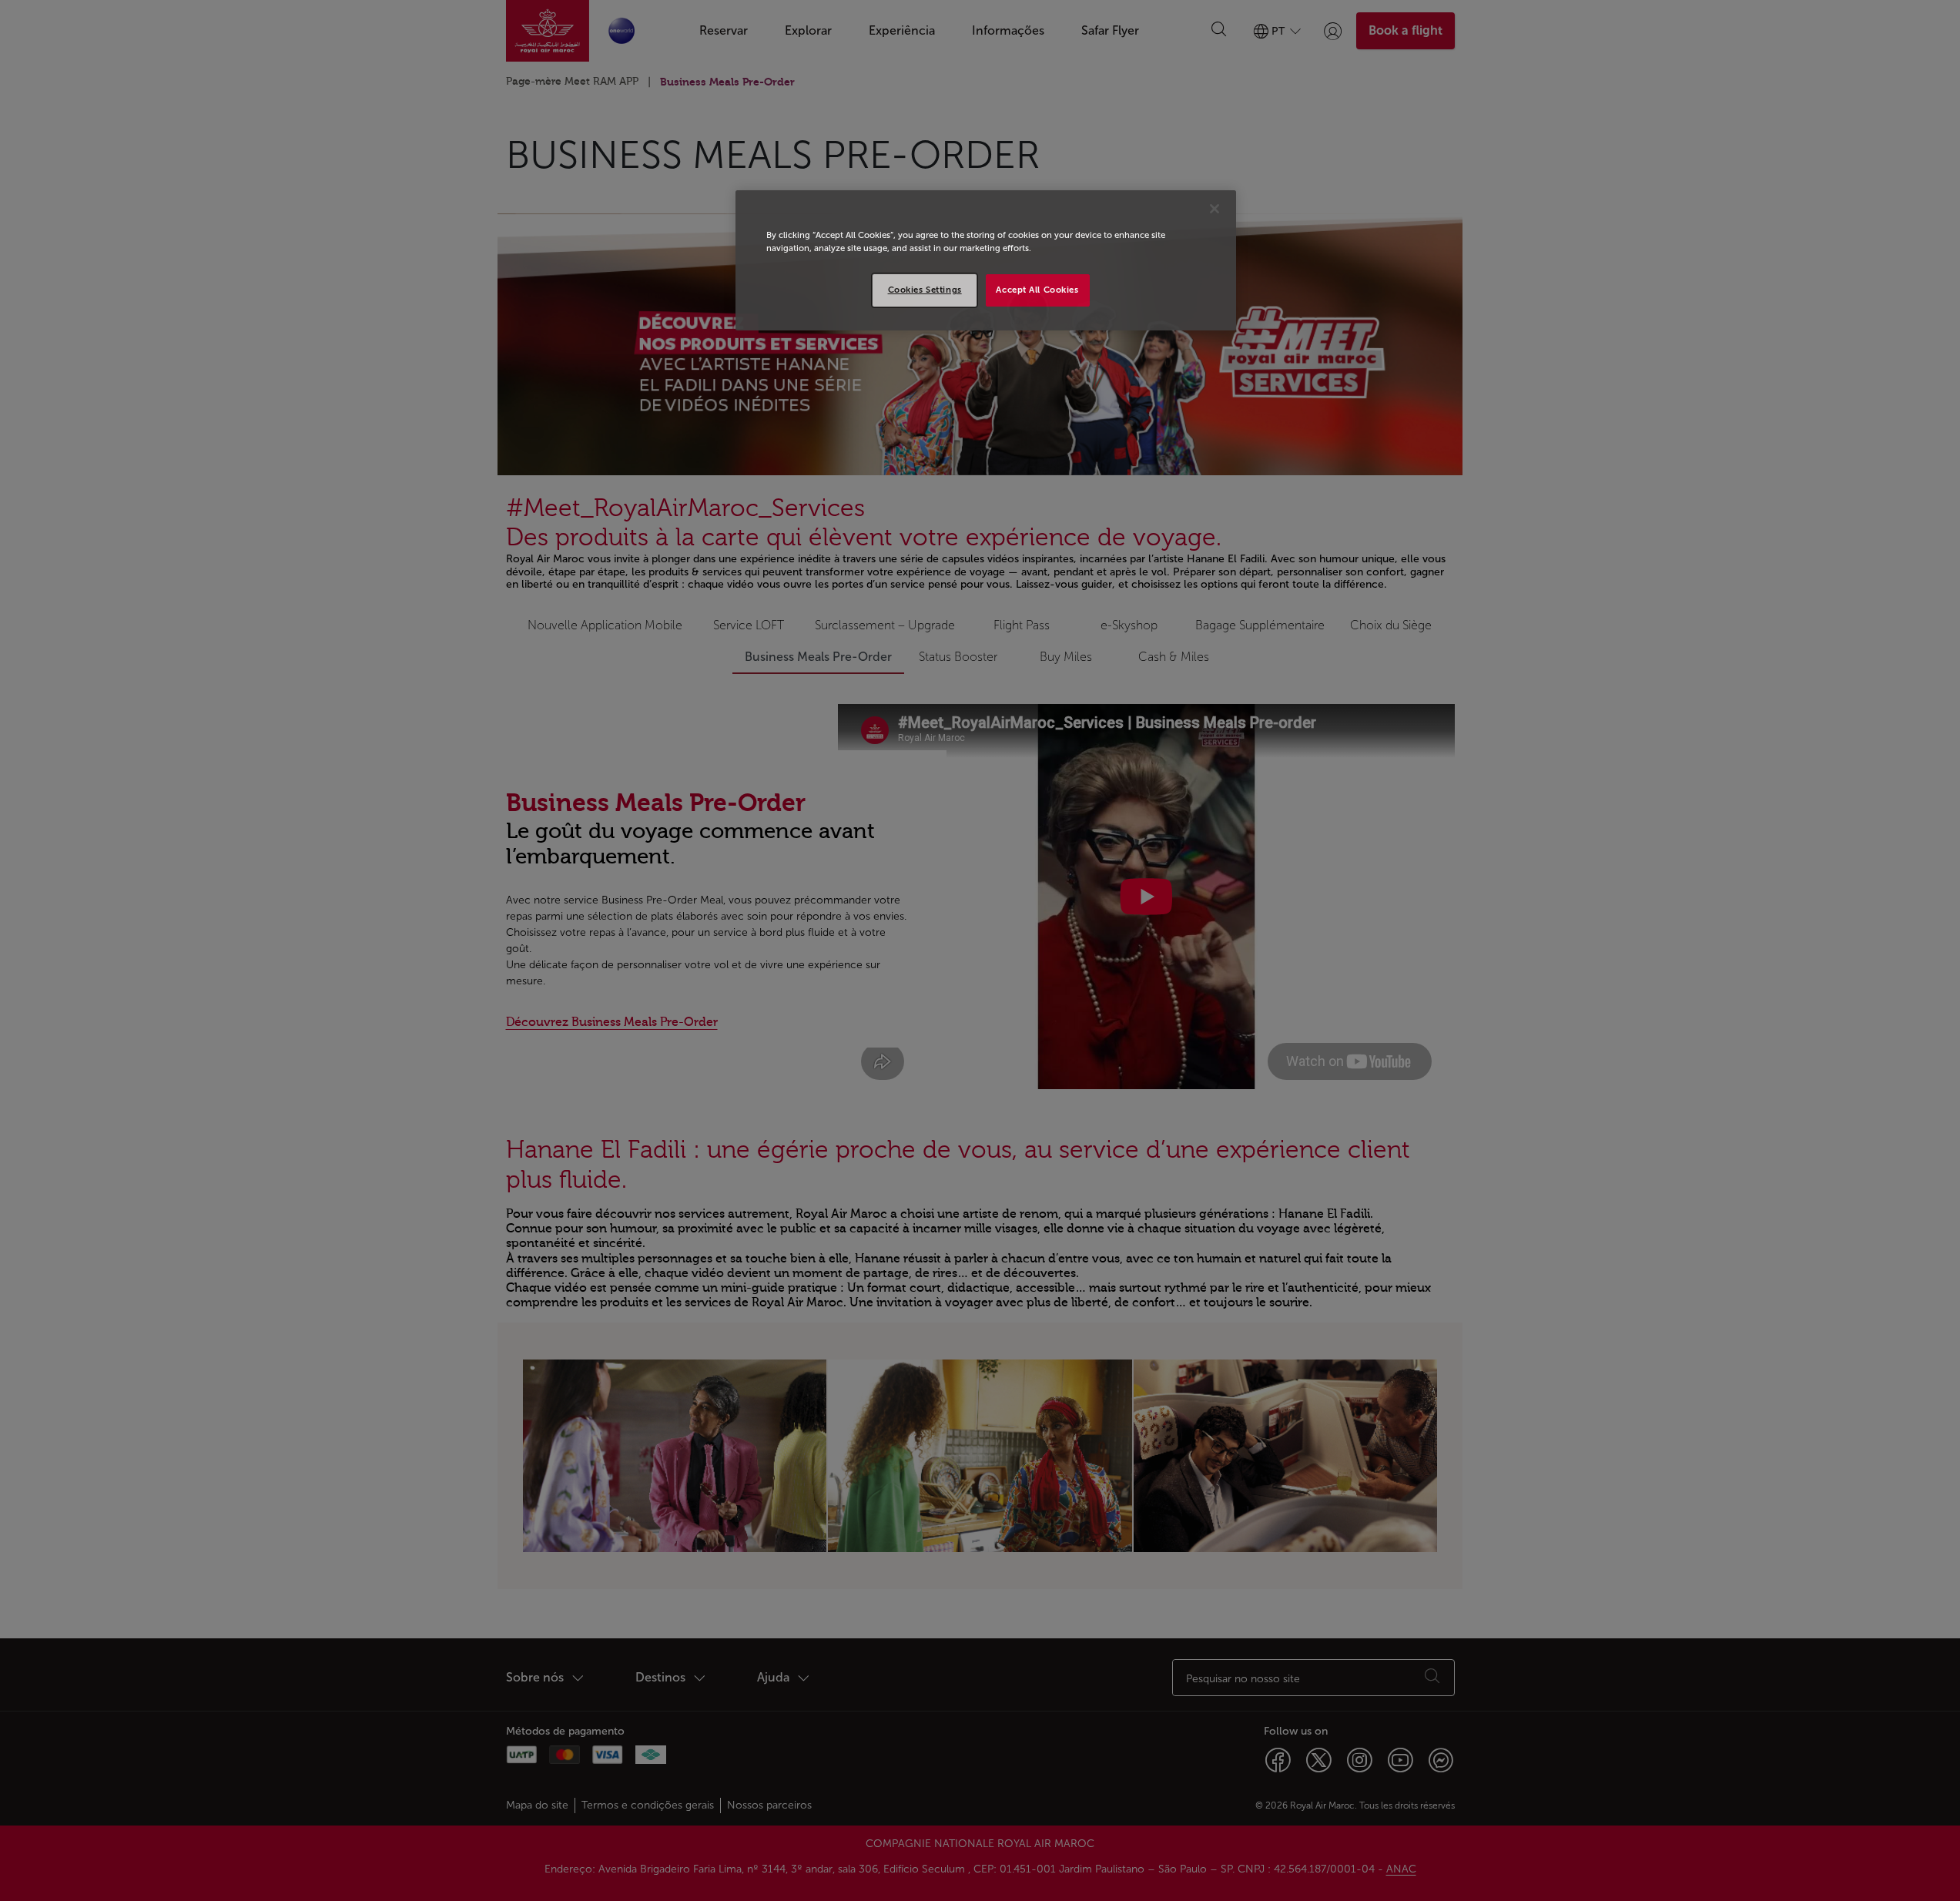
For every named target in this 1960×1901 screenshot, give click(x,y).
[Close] (1215, 209)
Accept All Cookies (1037, 290)
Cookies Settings (925, 290)
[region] (986, 260)
